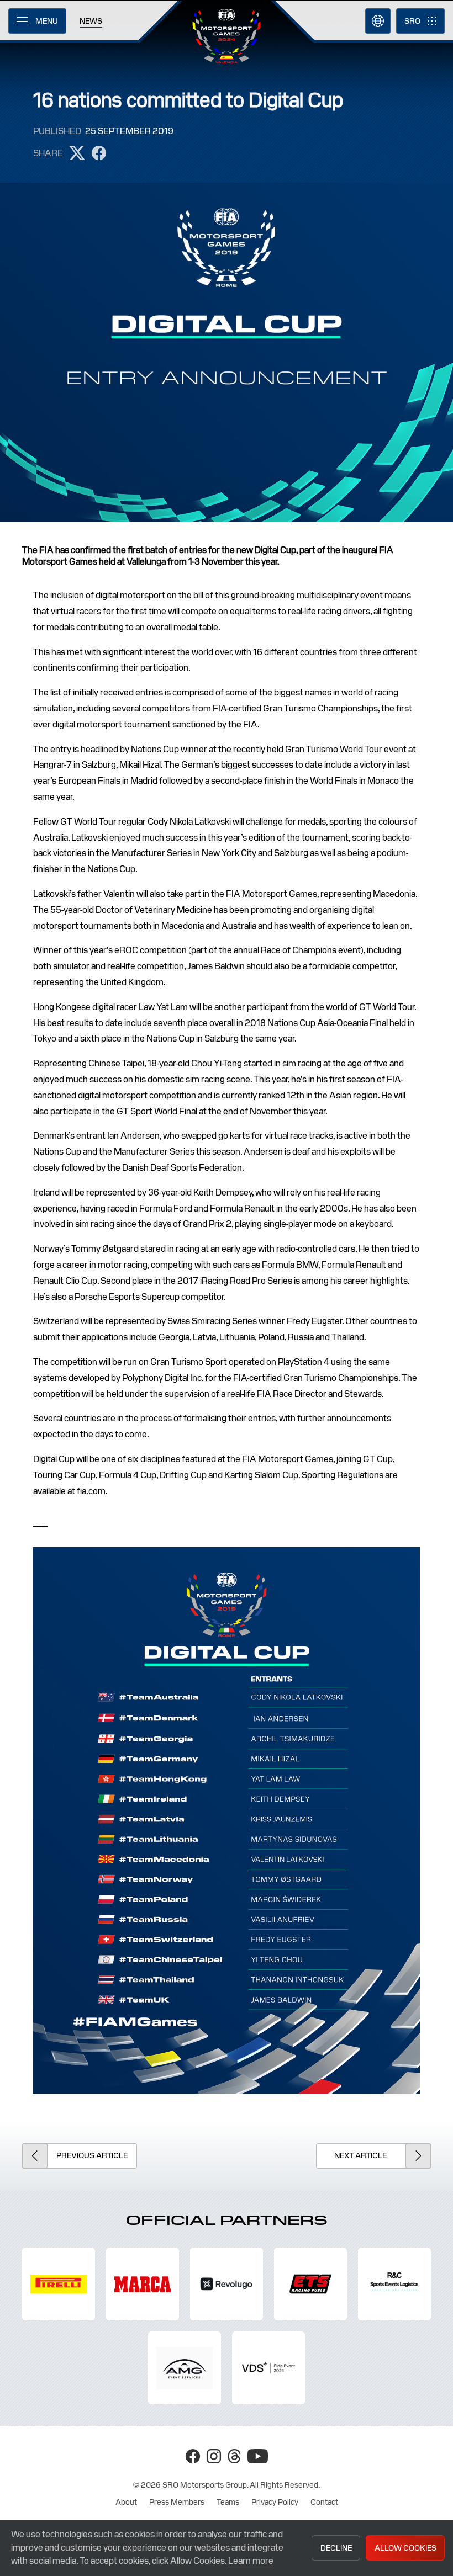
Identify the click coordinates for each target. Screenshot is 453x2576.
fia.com (91, 1491)
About (126, 2502)
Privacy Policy (275, 2502)
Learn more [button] (251, 2561)
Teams (228, 2502)
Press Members (177, 2502)
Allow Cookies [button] (405, 2548)
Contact (324, 2502)
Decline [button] (336, 2548)
